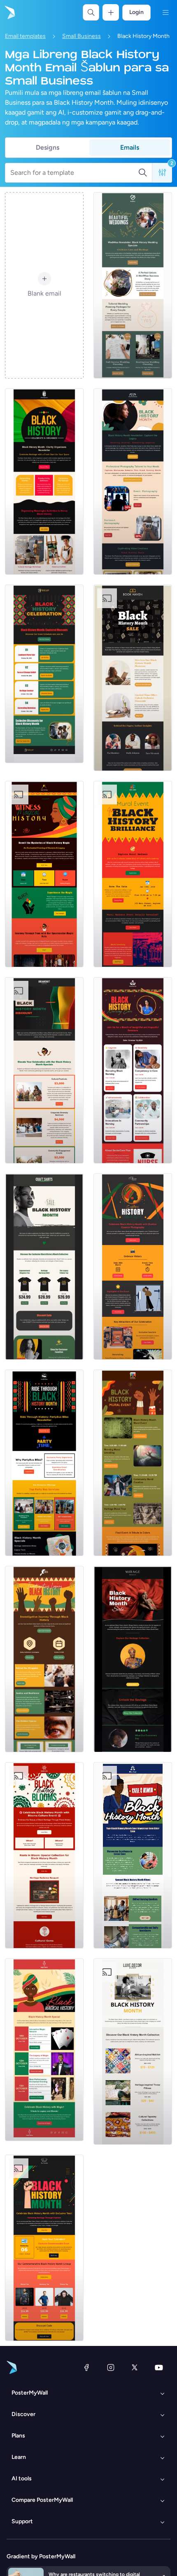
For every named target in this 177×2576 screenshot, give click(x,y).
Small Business (82, 36)
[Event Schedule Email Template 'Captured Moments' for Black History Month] (44, 674)
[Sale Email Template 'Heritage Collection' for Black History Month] (133, 1659)
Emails (130, 147)
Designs (48, 147)
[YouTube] (159, 2367)
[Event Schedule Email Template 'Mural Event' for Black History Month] (133, 1463)
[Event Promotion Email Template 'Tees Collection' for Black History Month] (44, 2248)
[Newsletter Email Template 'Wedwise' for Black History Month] (133, 285)
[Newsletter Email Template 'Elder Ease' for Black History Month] (133, 1855)
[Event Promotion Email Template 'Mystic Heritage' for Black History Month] (44, 874)
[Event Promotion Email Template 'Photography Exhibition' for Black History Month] (133, 1267)
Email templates (25, 36)
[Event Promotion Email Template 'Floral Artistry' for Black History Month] (44, 1855)
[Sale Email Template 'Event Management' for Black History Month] (44, 1070)
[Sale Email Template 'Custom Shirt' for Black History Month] (44, 1267)
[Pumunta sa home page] (9, 12)
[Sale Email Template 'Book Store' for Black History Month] (133, 678)
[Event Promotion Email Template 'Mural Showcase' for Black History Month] (133, 874)
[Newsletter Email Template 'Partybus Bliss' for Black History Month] (44, 1463)
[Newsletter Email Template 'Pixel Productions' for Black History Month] (133, 482)
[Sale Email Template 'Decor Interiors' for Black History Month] (133, 2052)
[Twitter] (135, 2367)
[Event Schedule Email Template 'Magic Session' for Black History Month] (44, 2050)
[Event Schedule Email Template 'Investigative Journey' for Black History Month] (44, 1659)
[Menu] (165, 12)
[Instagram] (111, 2367)
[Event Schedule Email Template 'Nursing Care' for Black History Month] (133, 1070)
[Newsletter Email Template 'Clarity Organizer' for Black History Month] (44, 482)
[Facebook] (86, 2367)
